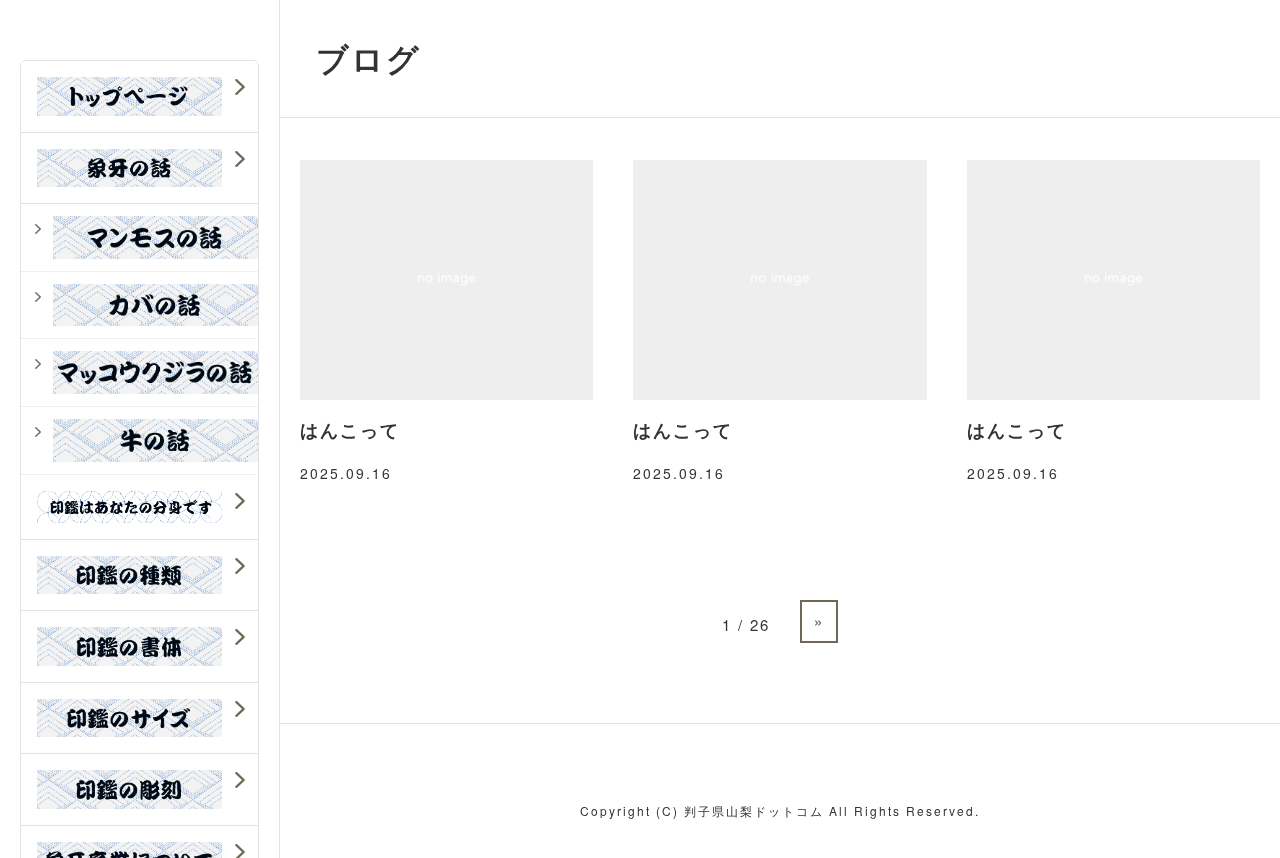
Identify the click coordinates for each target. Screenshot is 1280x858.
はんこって (350, 430)
